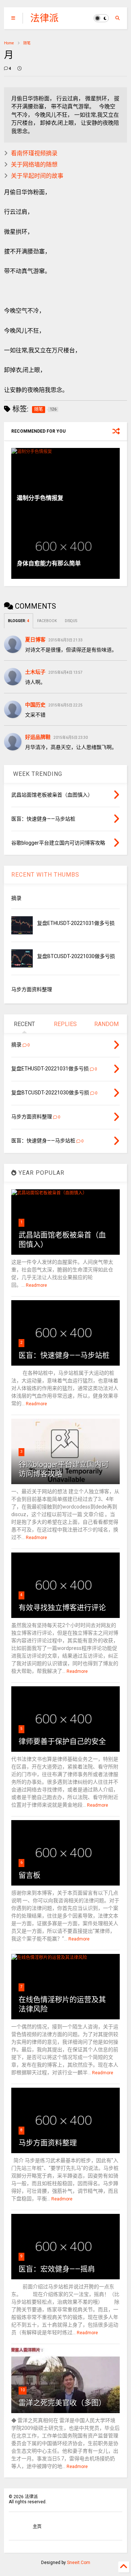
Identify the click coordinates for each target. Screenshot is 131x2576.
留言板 (29, 1875)
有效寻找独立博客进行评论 (62, 1608)
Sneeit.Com (79, 2563)
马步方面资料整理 (32, 989)
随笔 (27, 43)
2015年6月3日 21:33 (65, 640)
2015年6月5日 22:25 (65, 705)
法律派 (44, 18)
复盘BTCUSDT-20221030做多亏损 (76, 956)
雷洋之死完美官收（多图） (62, 2403)
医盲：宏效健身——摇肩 (57, 2269)
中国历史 (35, 705)
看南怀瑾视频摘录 (34, 153)
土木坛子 (35, 672)
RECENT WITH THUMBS (45, 875)
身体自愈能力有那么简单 (49, 563)
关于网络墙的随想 (34, 165)
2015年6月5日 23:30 (71, 738)
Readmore (36, 1285)
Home (9, 43)
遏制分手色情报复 (40, 498)
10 (23, 2390)
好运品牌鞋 (38, 737)
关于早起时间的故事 (37, 176)
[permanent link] (19, 69)
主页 (37, 2527)
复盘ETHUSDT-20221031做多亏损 (76, 923)
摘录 (16, 898)
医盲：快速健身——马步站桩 (64, 1355)
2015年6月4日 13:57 (65, 672)
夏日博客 (35, 640)
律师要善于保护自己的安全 (62, 1742)
